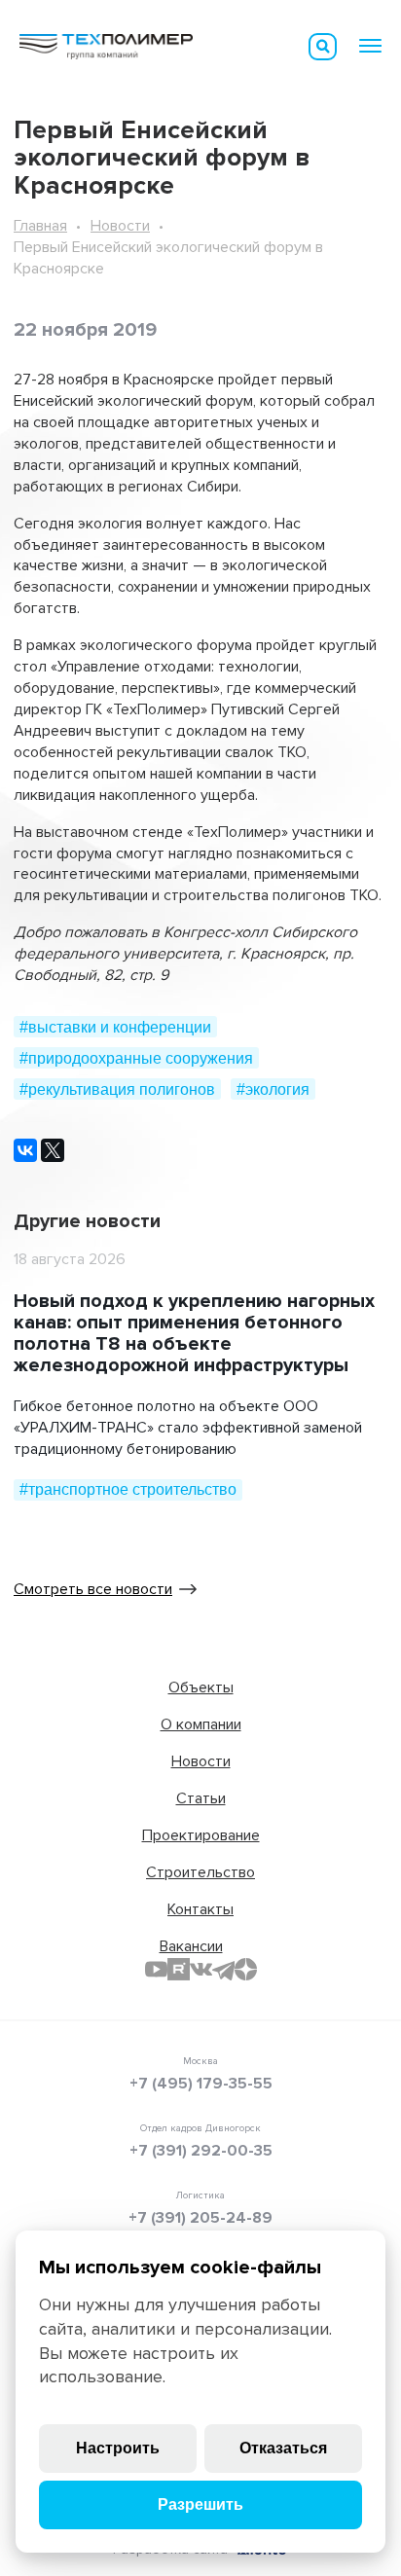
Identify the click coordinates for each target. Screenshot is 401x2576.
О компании (201, 1724)
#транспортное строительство (128, 1489)
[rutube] (179, 1969)
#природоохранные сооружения (136, 1058)
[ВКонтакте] (25, 1150)
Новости (120, 226)
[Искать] (323, 47)
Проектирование (201, 1835)
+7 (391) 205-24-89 (200, 2218)
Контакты (200, 1909)
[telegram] (223, 1969)
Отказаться (283, 2448)
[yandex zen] (246, 1969)
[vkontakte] (201, 1969)
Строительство (200, 1872)
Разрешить (200, 2504)
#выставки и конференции (115, 1027)
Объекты (201, 1687)
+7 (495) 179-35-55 (201, 2084)
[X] (53, 1150)
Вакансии (191, 1946)
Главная (40, 226)
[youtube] (156, 1969)
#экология (273, 1089)
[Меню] (370, 46)
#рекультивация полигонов (117, 1089)
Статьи (201, 1798)
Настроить (118, 2448)
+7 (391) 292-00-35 (201, 2151)
